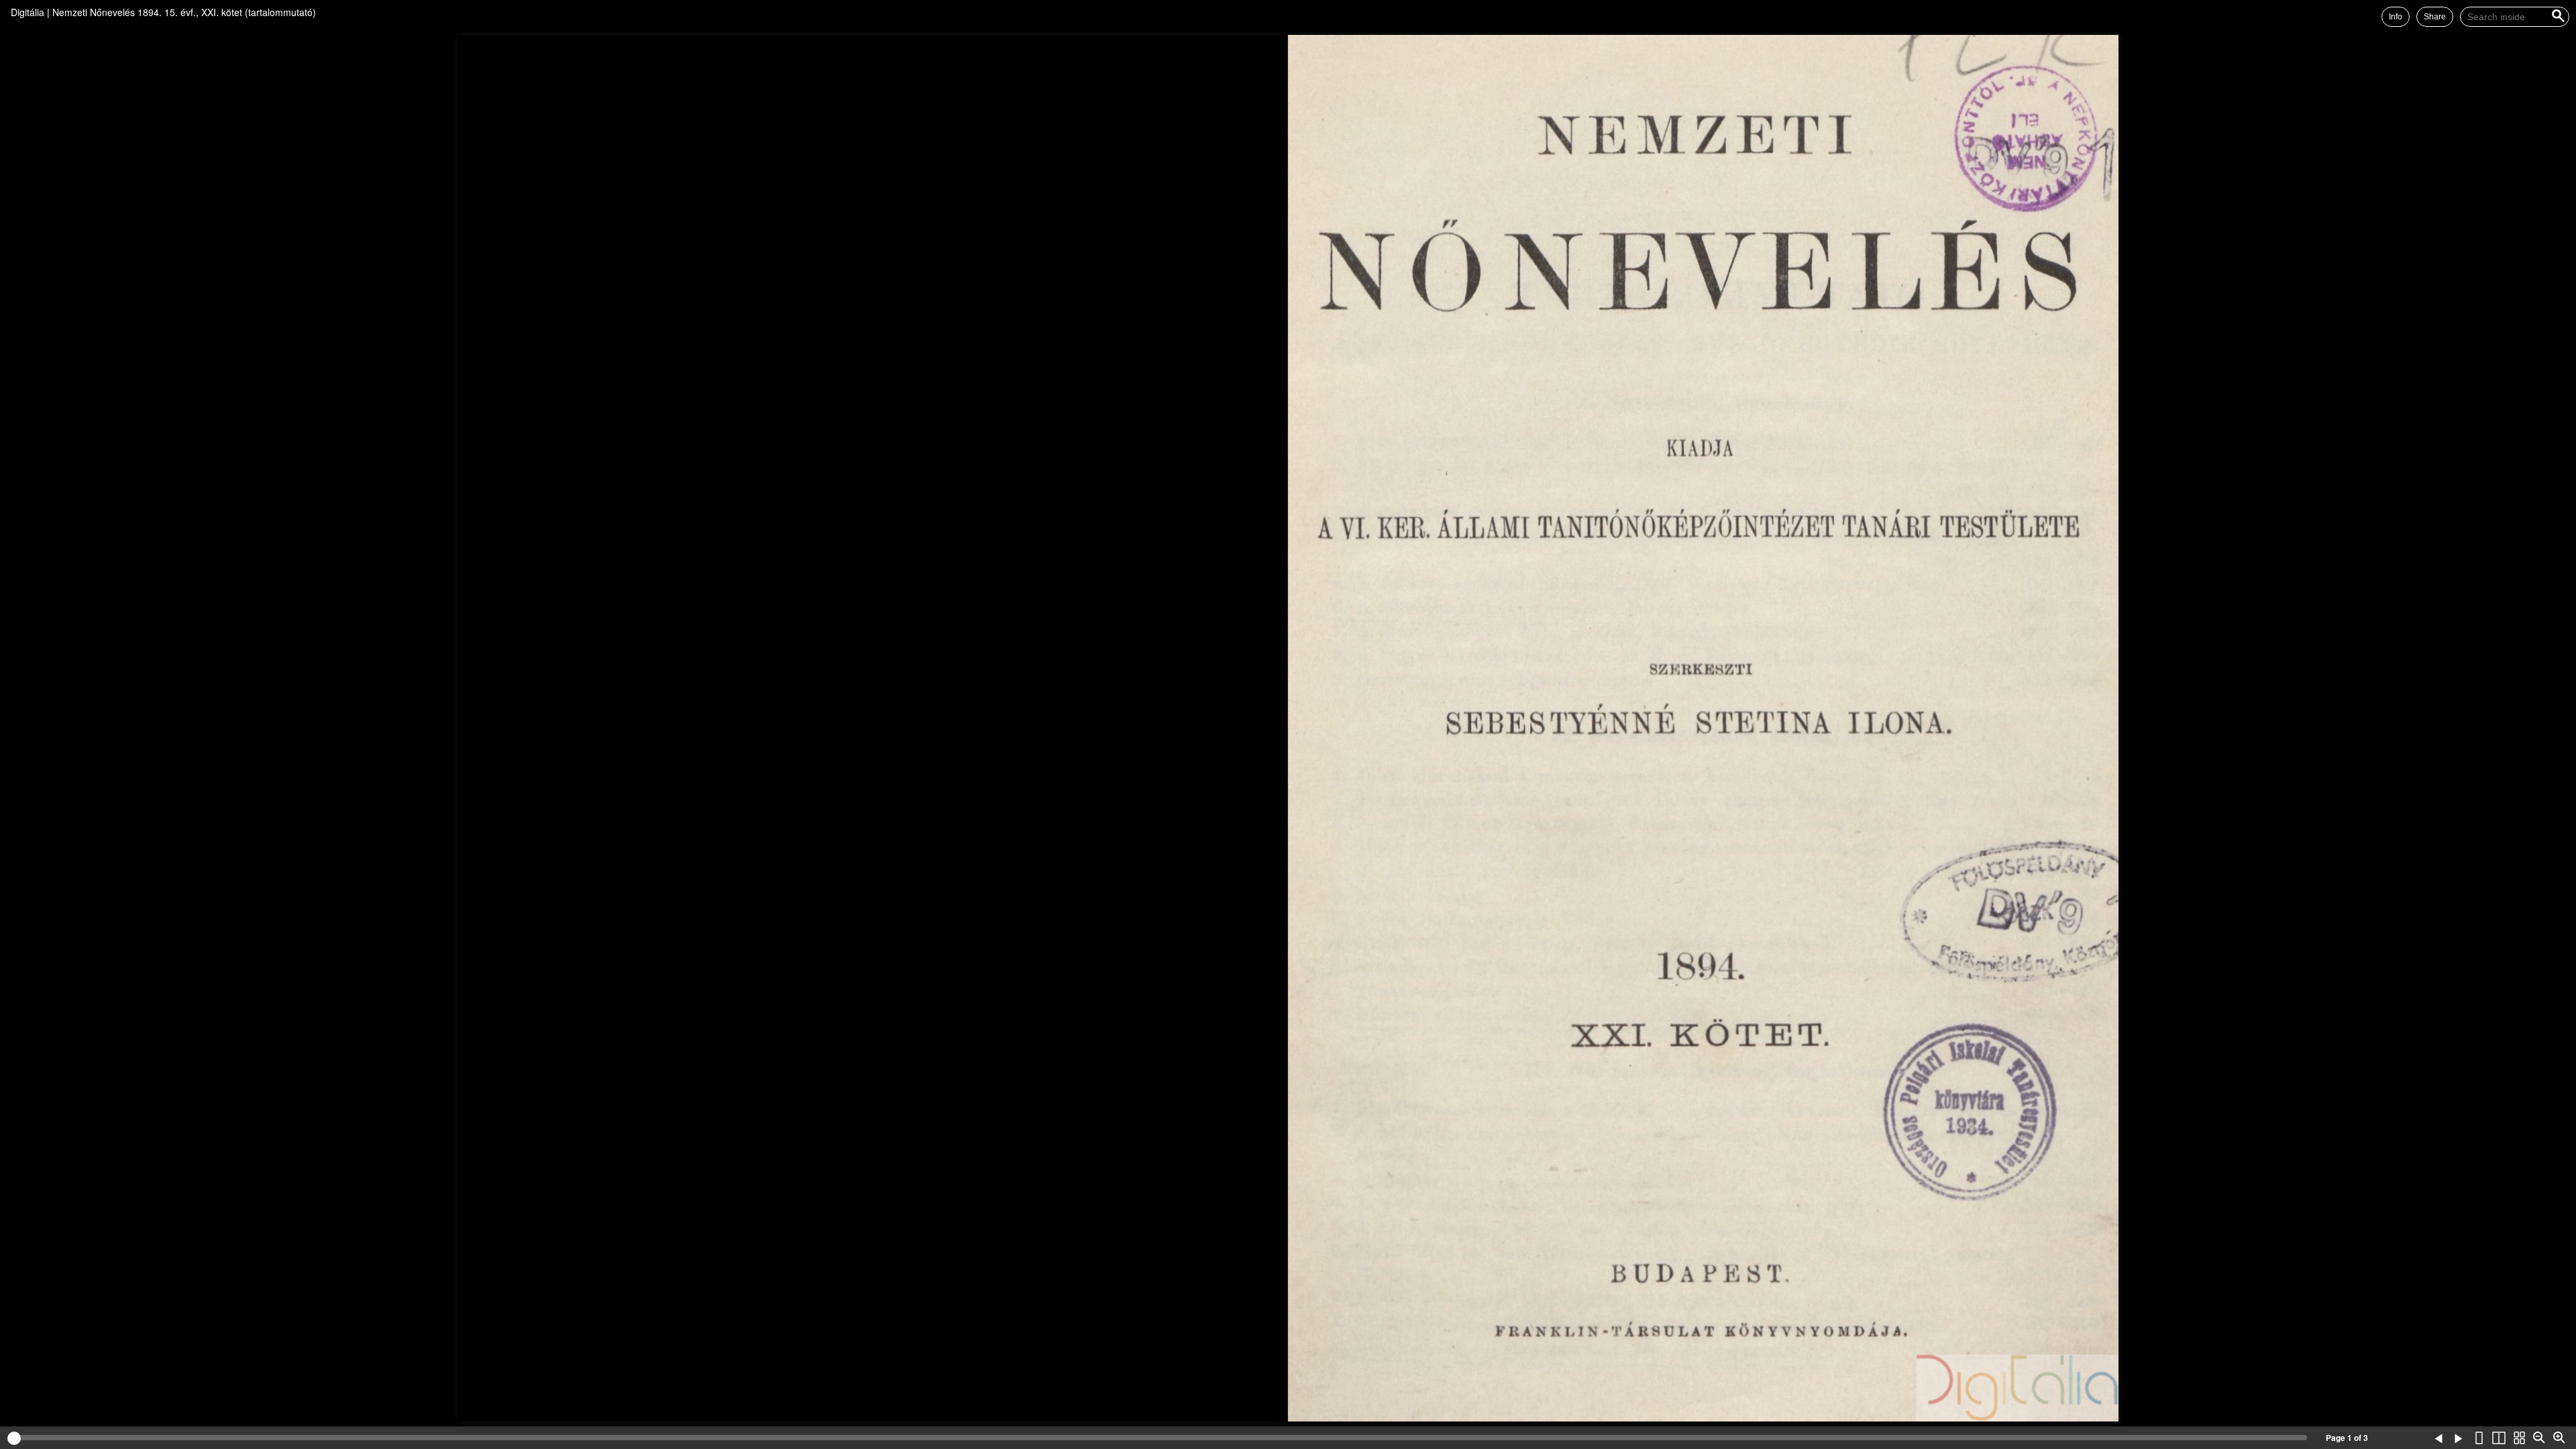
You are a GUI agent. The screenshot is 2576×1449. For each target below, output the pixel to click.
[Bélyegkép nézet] (2519, 1438)
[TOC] (2398, 1438)
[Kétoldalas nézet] (2499, 1438)
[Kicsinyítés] (2539, 1438)
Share (2435, 17)
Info (2396, 17)
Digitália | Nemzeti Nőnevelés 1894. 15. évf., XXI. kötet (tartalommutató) (163, 12)
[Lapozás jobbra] (2459, 1438)
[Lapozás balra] (2438, 1438)
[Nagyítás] (2559, 1438)
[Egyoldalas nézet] (2479, 1438)
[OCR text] (2418, 1438)
